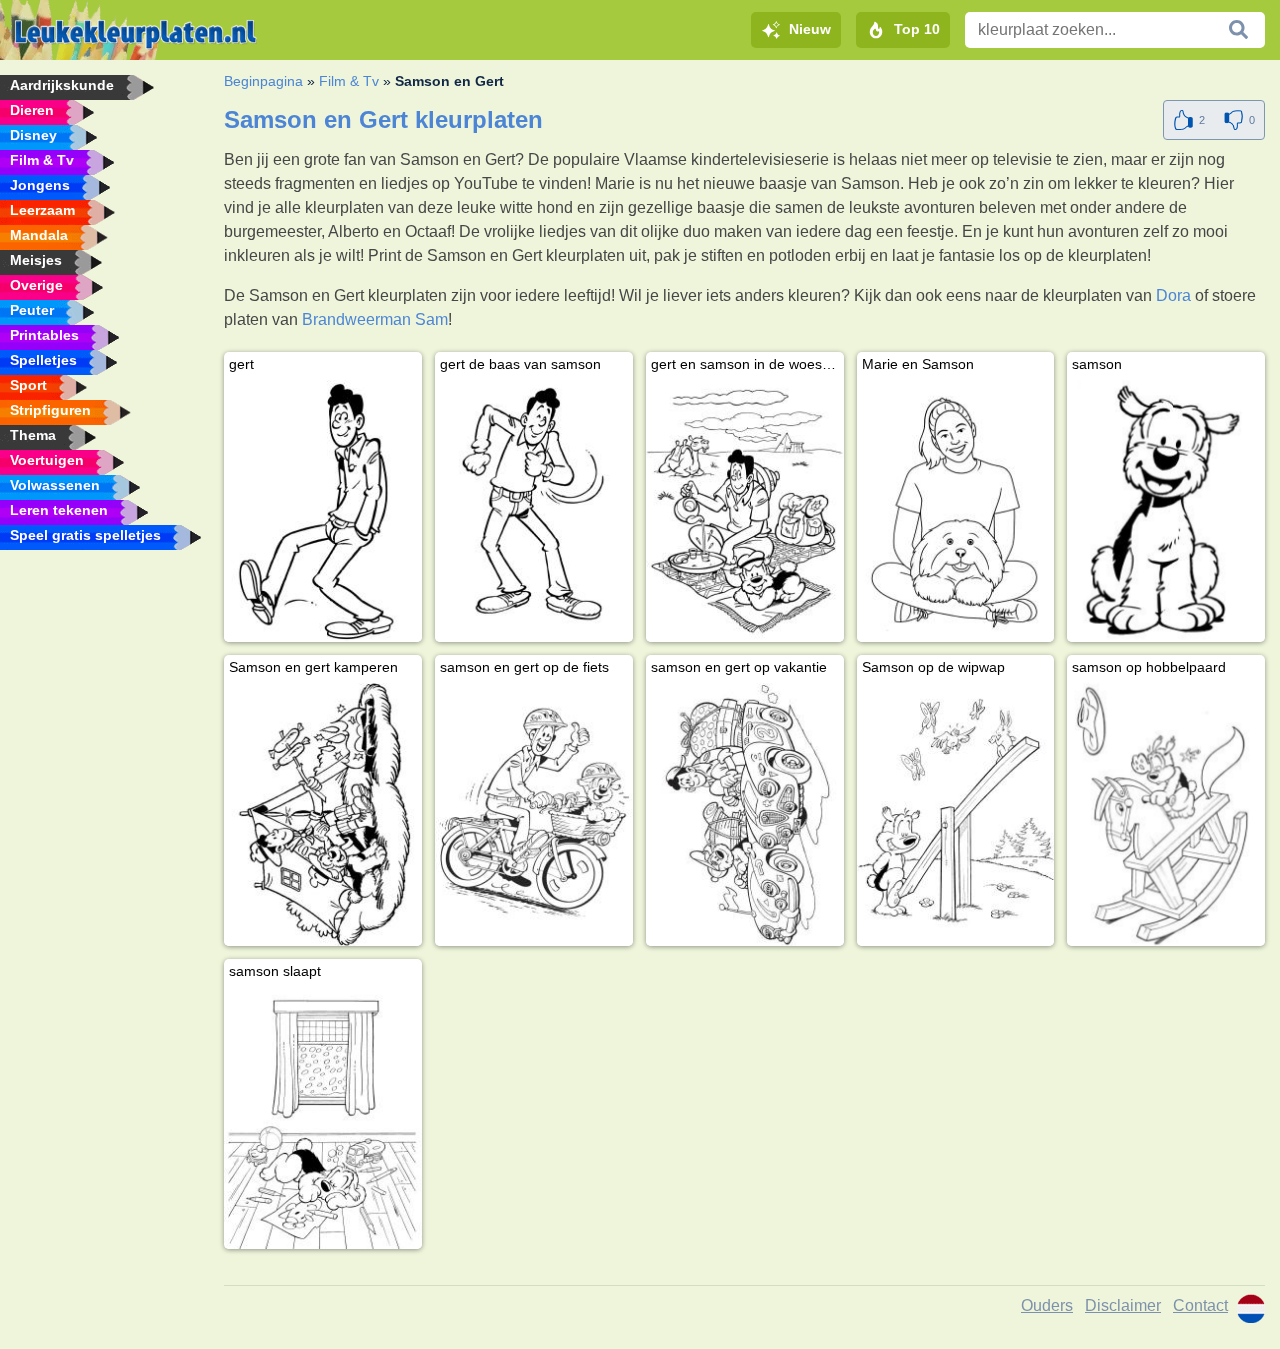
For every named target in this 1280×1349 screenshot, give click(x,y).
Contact (1200, 1305)
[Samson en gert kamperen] (323, 814)
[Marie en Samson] (956, 511)
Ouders (1047, 1305)
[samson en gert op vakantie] (745, 814)
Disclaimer (1123, 1305)
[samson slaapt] (323, 1118)
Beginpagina (263, 81)
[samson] (1166, 511)
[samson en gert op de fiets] (534, 814)
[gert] (323, 511)
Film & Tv (349, 81)
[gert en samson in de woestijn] (745, 511)
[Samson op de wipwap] (956, 814)
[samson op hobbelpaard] (1166, 814)
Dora (1173, 295)
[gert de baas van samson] (534, 511)
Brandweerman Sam (375, 319)
